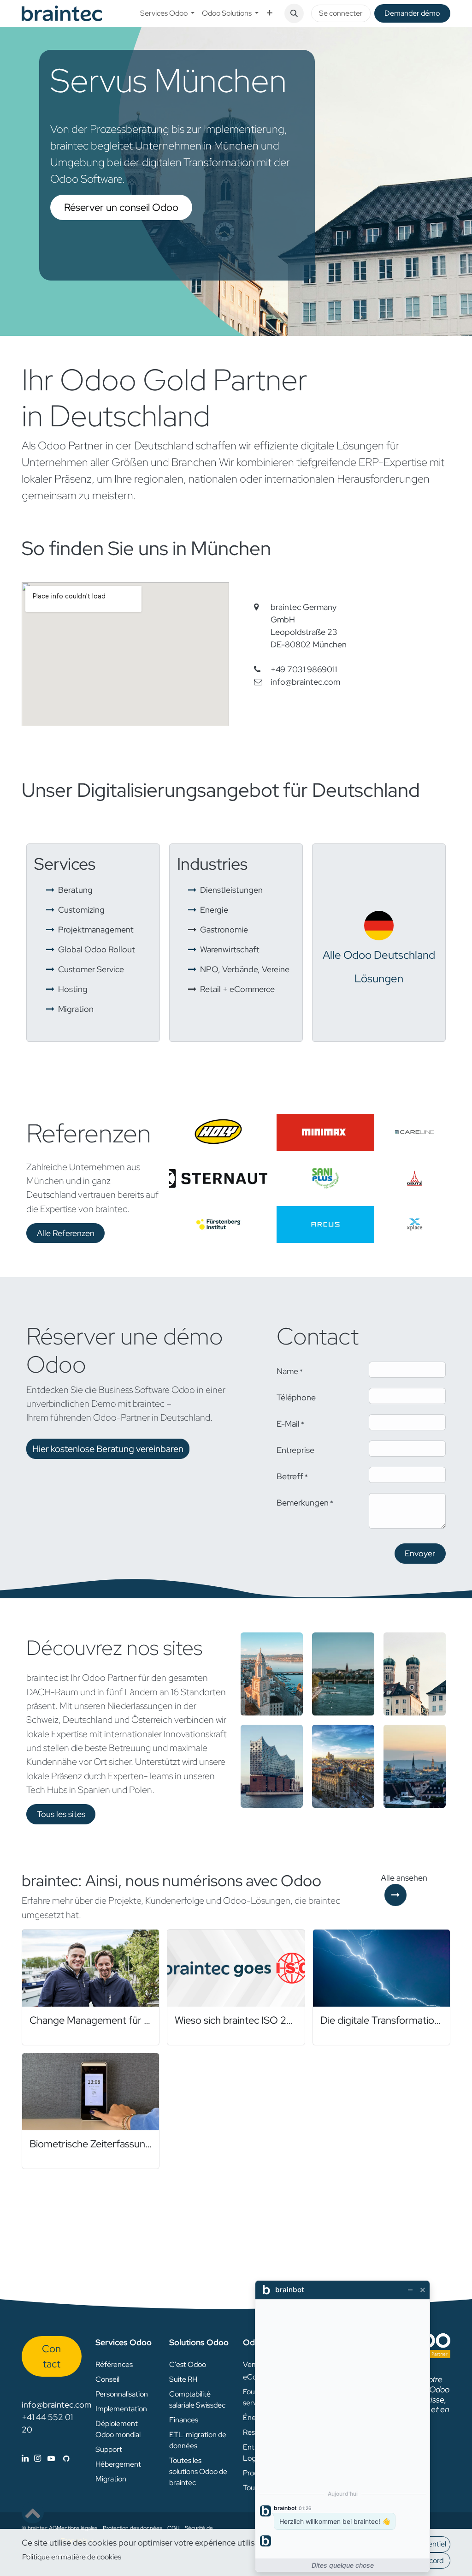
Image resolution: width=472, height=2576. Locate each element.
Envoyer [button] (420, 1553)
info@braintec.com (56, 2405)
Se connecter (341, 13)
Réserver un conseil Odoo (121, 207)
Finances (184, 2420)
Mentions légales (77, 2528)
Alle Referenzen (66, 1233)
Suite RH (183, 2379)
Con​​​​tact (51, 2356)
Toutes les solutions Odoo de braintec (198, 2471)
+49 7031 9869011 (304, 669)
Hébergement (118, 2464)
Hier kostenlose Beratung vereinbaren (108, 1449)
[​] (46, 2458)
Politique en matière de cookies (72, 2557)
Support (109, 2449)
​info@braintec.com (305, 682)
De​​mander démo (412, 13)
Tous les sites (61, 1814)
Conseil (107, 2379)
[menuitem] (167, 13)
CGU (173, 2528)
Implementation (121, 2409)
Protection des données (132, 2528)
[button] (294, 13)
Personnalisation (122, 2394)
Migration (111, 2479)
